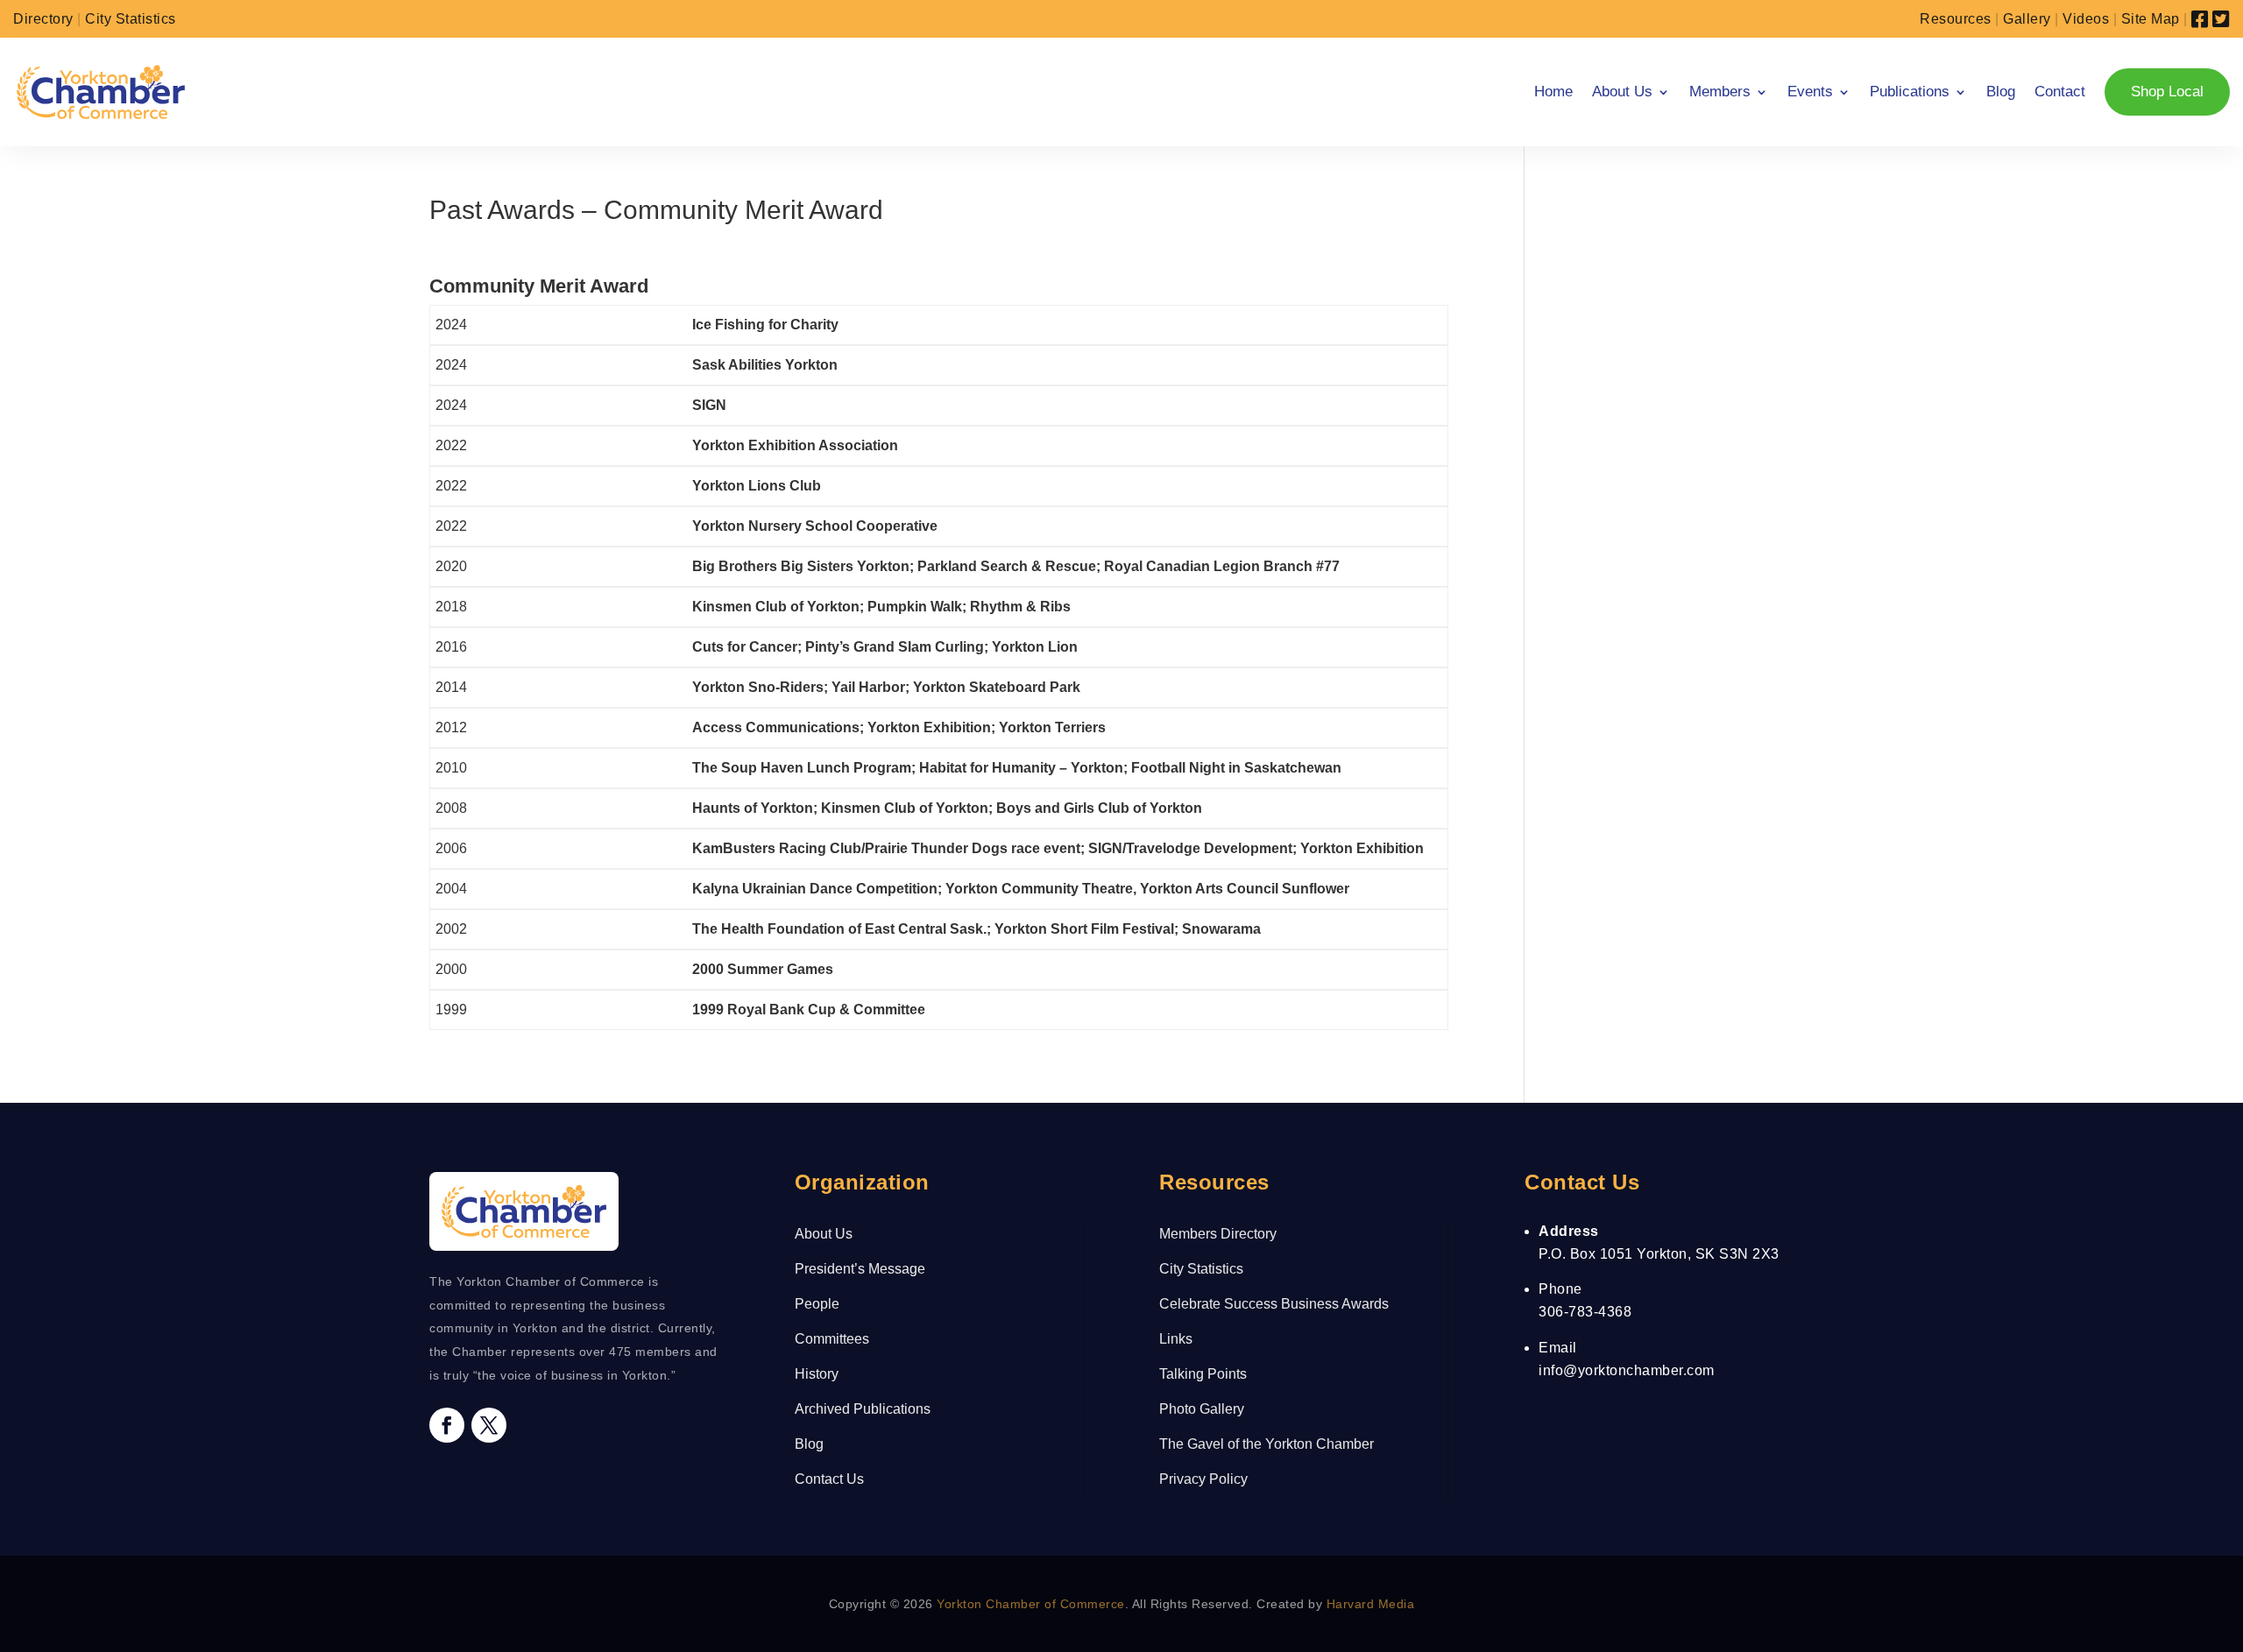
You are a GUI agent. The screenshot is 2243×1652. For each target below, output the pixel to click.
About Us (1622, 92)
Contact (2060, 92)
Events (1810, 92)
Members (1720, 92)
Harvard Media (1371, 1604)
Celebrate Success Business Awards (1274, 1304)
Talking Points (1203, 1374)
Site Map (2151, 19)
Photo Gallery (1202, 1409)
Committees (832, 1339)
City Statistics (131, 19)
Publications (1910, 92)
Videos (2086, 19)
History (817, 1374)
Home (1553, 92)
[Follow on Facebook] (447, 1425)
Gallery (2027, 19)
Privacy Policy (1203, 1479)
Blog (2001, 92)
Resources (1956, 19)
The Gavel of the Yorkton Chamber (1267, 1444)
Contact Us (829, 1479)
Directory (43, 19)
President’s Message (860, 1269)
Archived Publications (863, 1409)
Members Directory (1218, 1234)
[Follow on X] (489, 1425)
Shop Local (2167, 92)
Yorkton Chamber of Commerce (1031, 1604)
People (817, 1304)
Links (1176, 1339)
